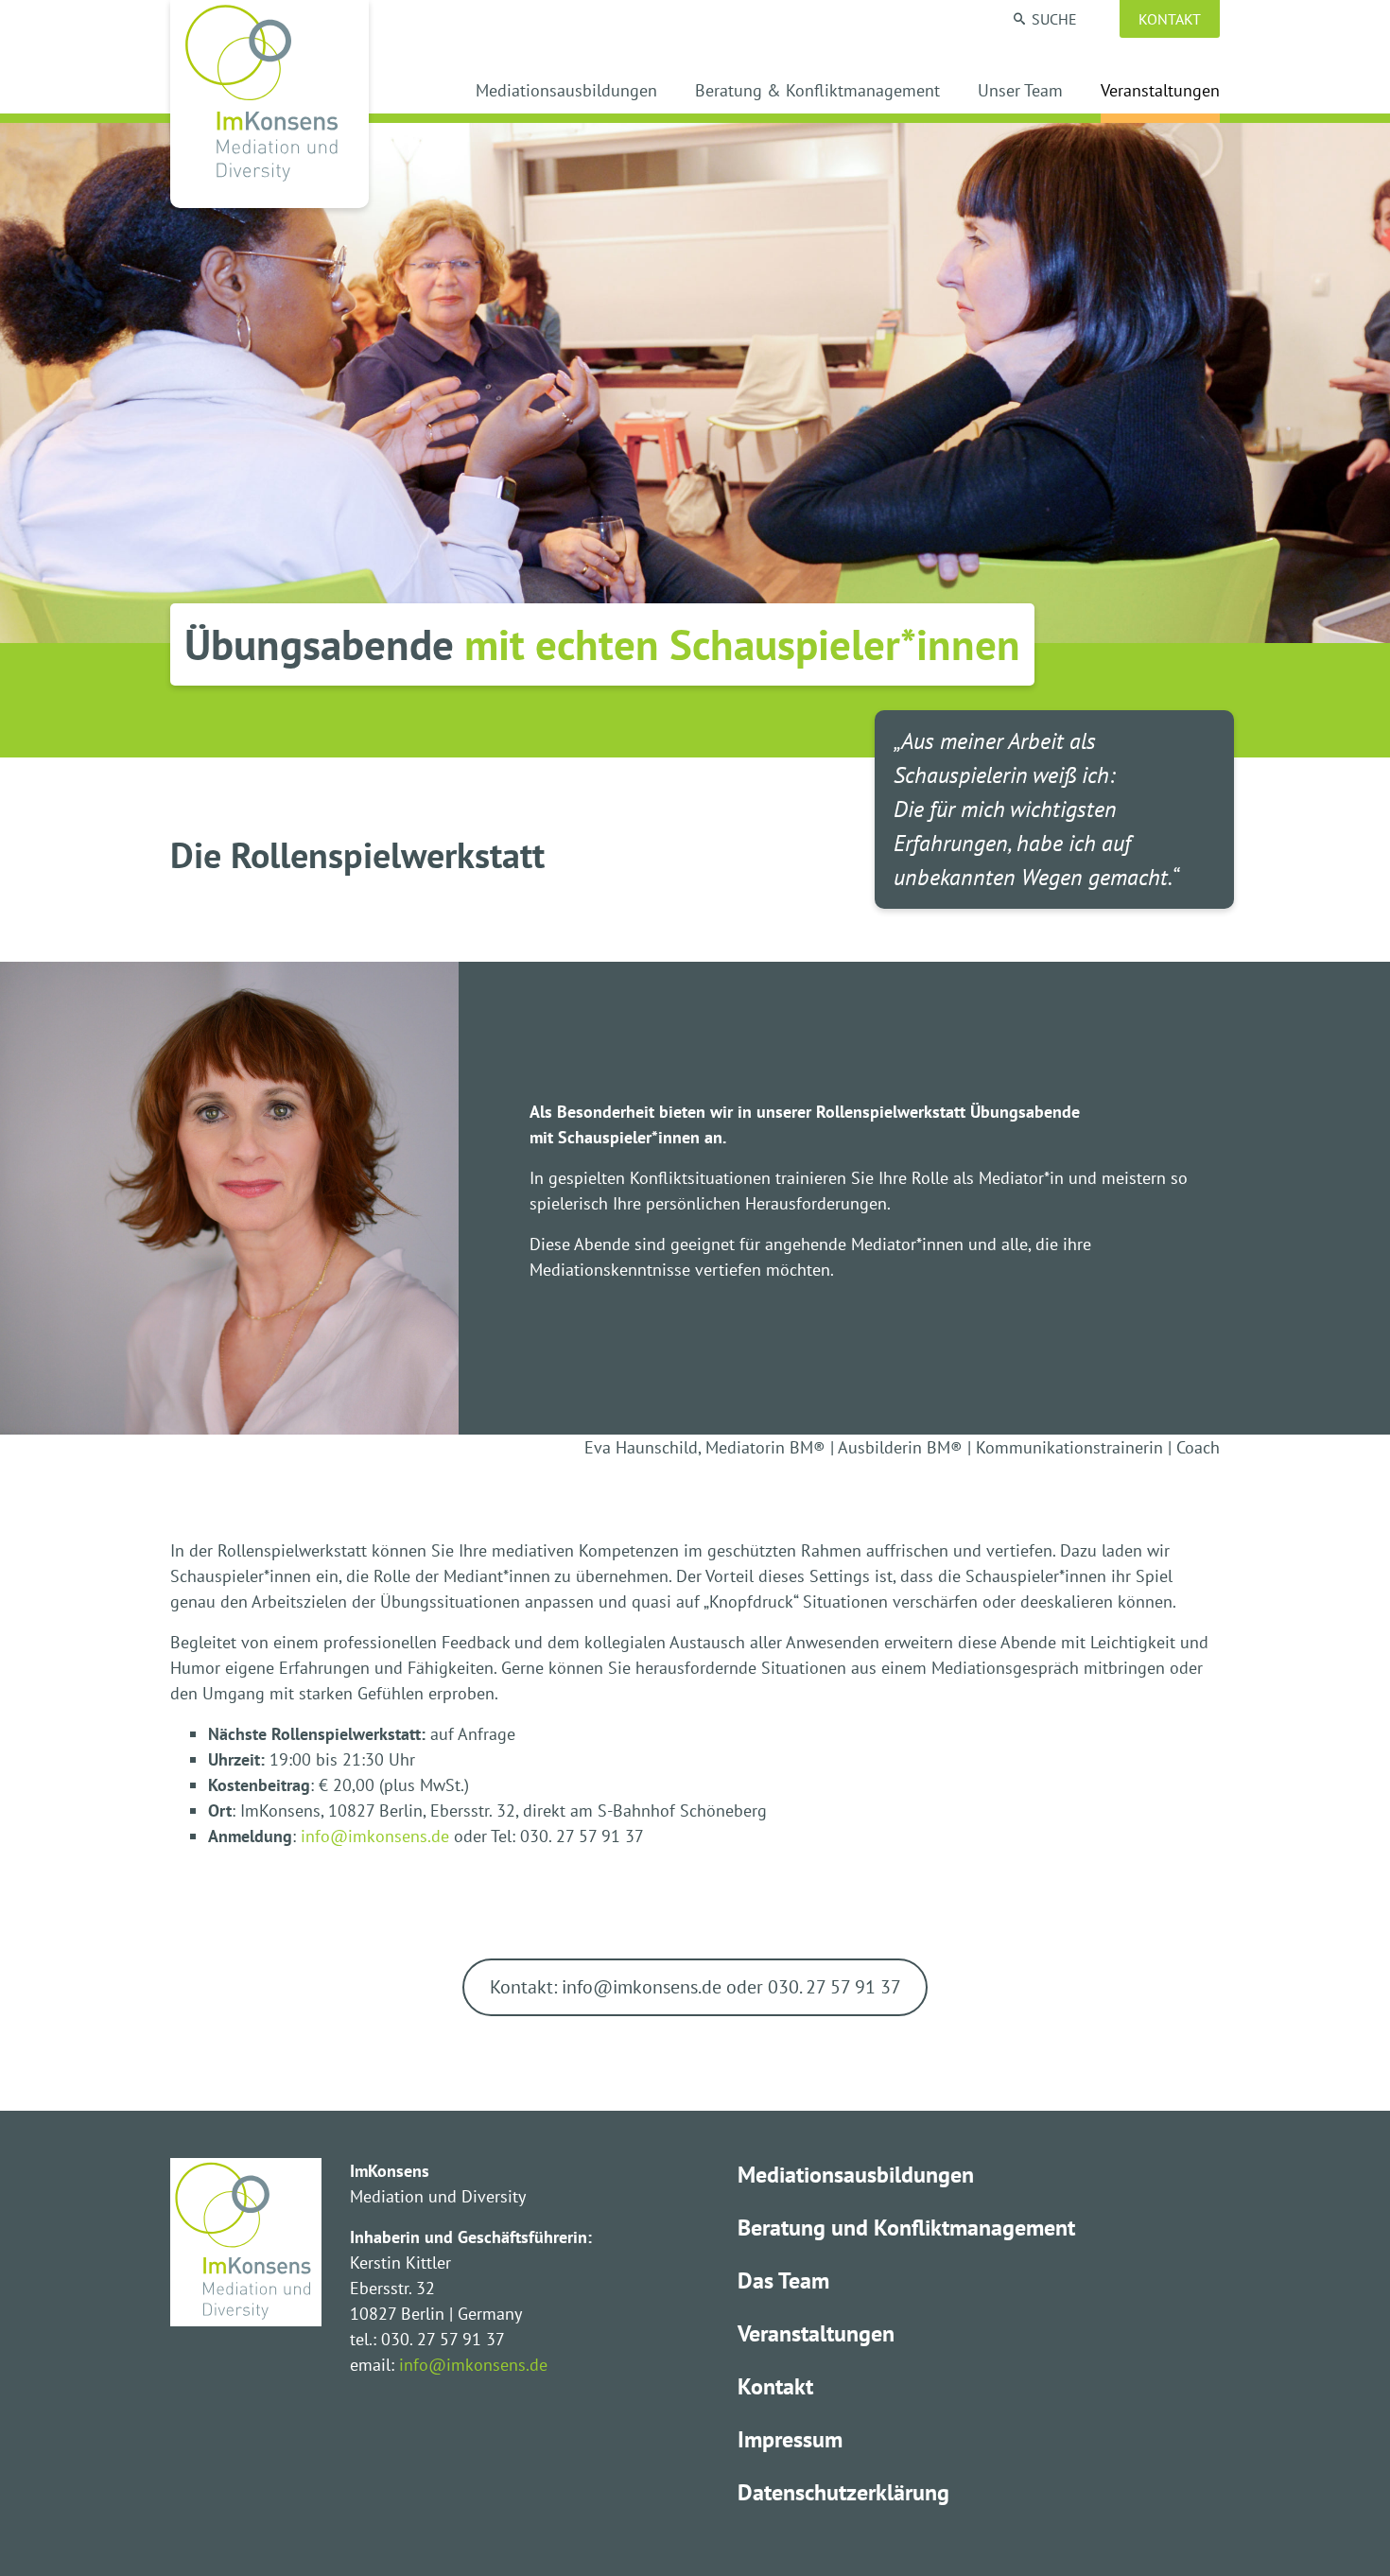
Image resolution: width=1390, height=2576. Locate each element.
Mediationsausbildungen (566, 92)
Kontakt (1170, 19)
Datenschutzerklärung (843, 2492)
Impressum (790, 2439)
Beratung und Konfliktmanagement (906, 2228)
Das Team (783, 2280)
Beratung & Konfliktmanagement (817, 92)
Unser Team (1020, 92)
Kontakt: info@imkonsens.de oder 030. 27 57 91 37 (695, 1986)
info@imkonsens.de (375, 1836)
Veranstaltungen (1160, 92)
